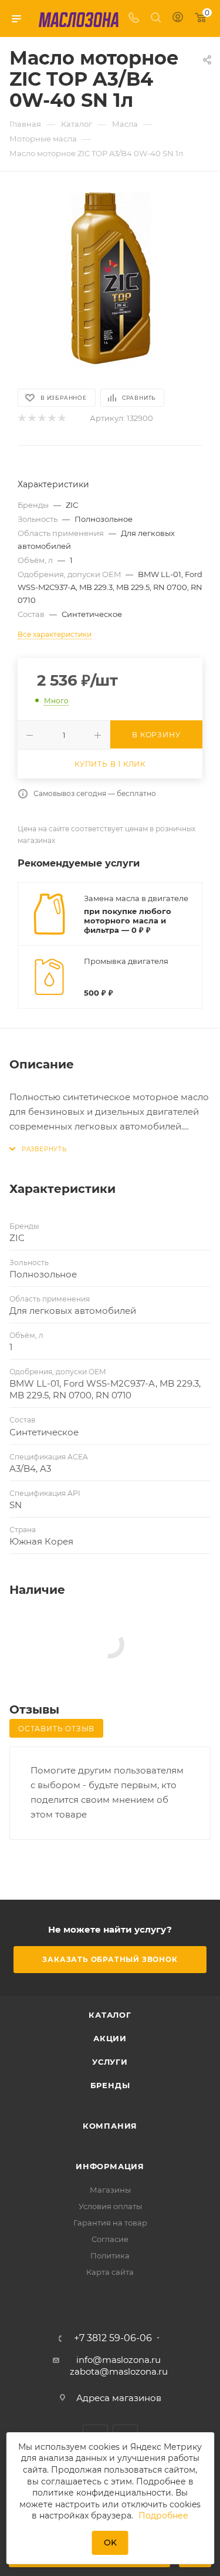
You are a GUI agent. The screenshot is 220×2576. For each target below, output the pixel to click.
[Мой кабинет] (178, 18)
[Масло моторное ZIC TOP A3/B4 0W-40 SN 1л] (110, 279)
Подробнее (163, 2516)
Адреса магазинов (119, 2398)
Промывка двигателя (126, 961)
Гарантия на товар (110, 2223)
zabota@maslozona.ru (119, 2371)
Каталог (110, 2015)
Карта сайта (110, 2272)
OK (110, 2543)
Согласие (110, 2239)
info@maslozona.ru (119, 2360)
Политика (110, 2255)
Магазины (110, 2190)
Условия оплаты (110, 2206)
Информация (110, 2166)
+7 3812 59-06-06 (113, 2338)
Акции (110, 2038)
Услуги (110, 2062)
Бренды (110, 2085)
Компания (110, 2126)
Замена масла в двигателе (136, 898)
